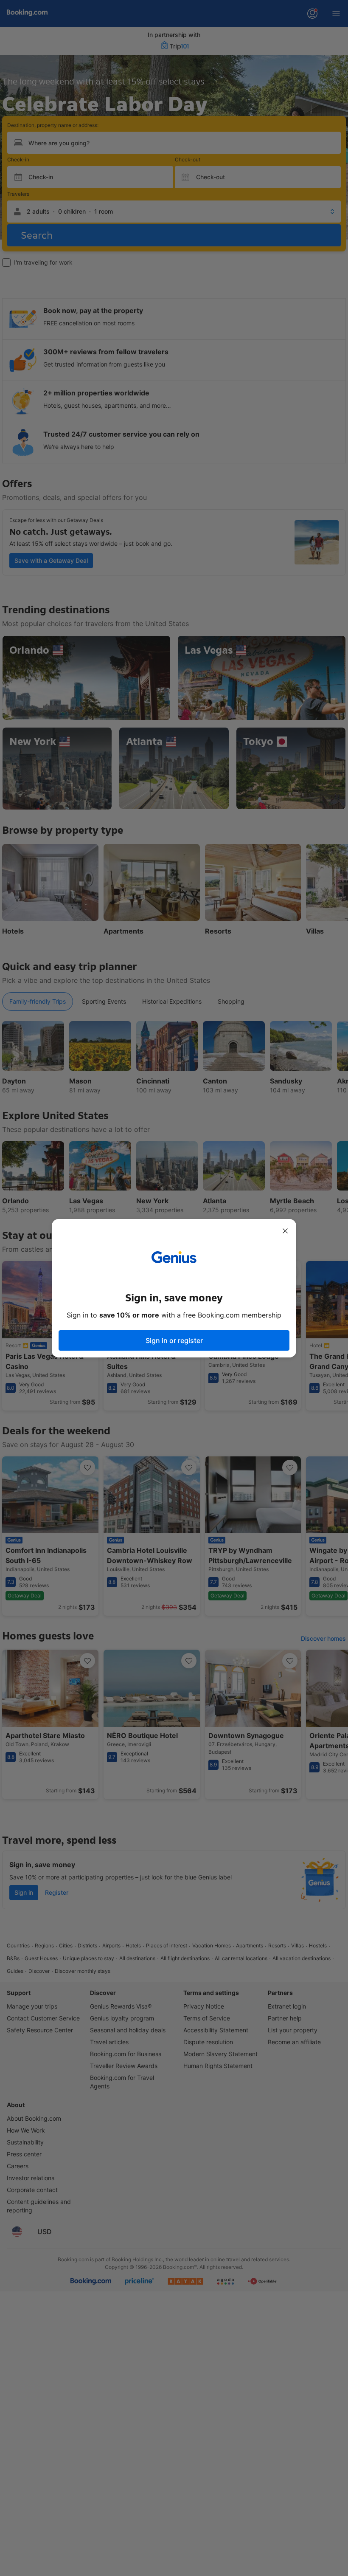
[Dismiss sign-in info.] (285, 1231)
